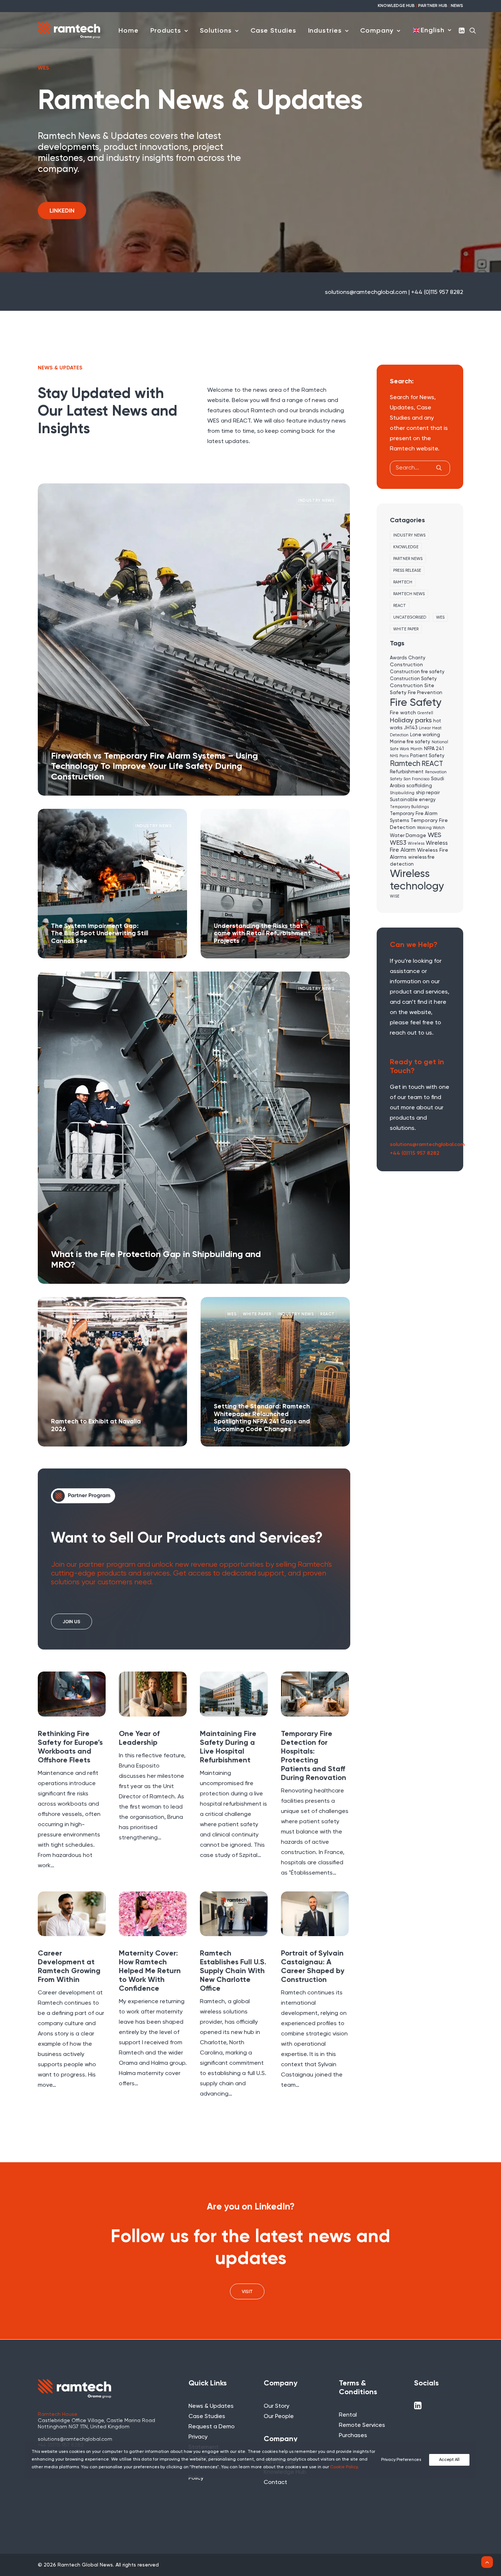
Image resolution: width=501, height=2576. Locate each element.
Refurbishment (407, 772)
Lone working (425, 735)
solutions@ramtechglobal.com (427, 1145)
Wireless (416, 844)
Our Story (277, 2406)
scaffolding (419, 786)
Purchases (353, 2436)
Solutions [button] (216, 31)
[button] (462, 30)
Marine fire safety (410, 742)
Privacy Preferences (401, 2460)
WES (440, 617)
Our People (279, 2417)
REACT (400, 606)
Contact (275, 2483)
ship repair (428, 793)
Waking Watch (431, 828)
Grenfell (425, 713)
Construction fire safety (417, 672)
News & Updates (211, 2406)
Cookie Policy (344, 2467)
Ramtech (403, 582)
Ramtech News (409, 594)
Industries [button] (325, 31)
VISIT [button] (247, 2291)
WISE (395, 896)
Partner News (408, 559)
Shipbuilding (402, 793)
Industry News (409, 535)
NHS (394, 756)
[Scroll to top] (487, 2562)
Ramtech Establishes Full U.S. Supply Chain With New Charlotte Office (233, 1971)
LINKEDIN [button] (62, 211)
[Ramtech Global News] (69, 30)
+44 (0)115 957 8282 (415, 1153)
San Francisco (416, 779)
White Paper (406, 629)
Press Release (407, 570)
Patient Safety (427, 756)
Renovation (436, 772)
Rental (348, 2415)
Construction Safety (413, 679)
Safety (396, 779)
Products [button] (166, 31)
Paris (404, 756)
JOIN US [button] (72, 1621)
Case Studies (273, 31)
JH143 (411, 728)
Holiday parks (411, 721)
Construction (406, 665)
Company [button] (377, 31)
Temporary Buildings (409, 807)
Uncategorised (410, 617)
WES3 (398, 843)
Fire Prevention (425, 693)
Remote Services (362, 2425)
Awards (398, 658)
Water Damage (408, 836)
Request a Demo (212, 2427)
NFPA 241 (434, 749)
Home (129, 31)
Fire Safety (416, 703)
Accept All (449, 2460)
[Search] (420, 468)
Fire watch (403, 713)
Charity (417, 658)
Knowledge (406, 547)
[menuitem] (129, 31)
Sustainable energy (413, 800)
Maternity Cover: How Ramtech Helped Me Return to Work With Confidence (150, 1971)
